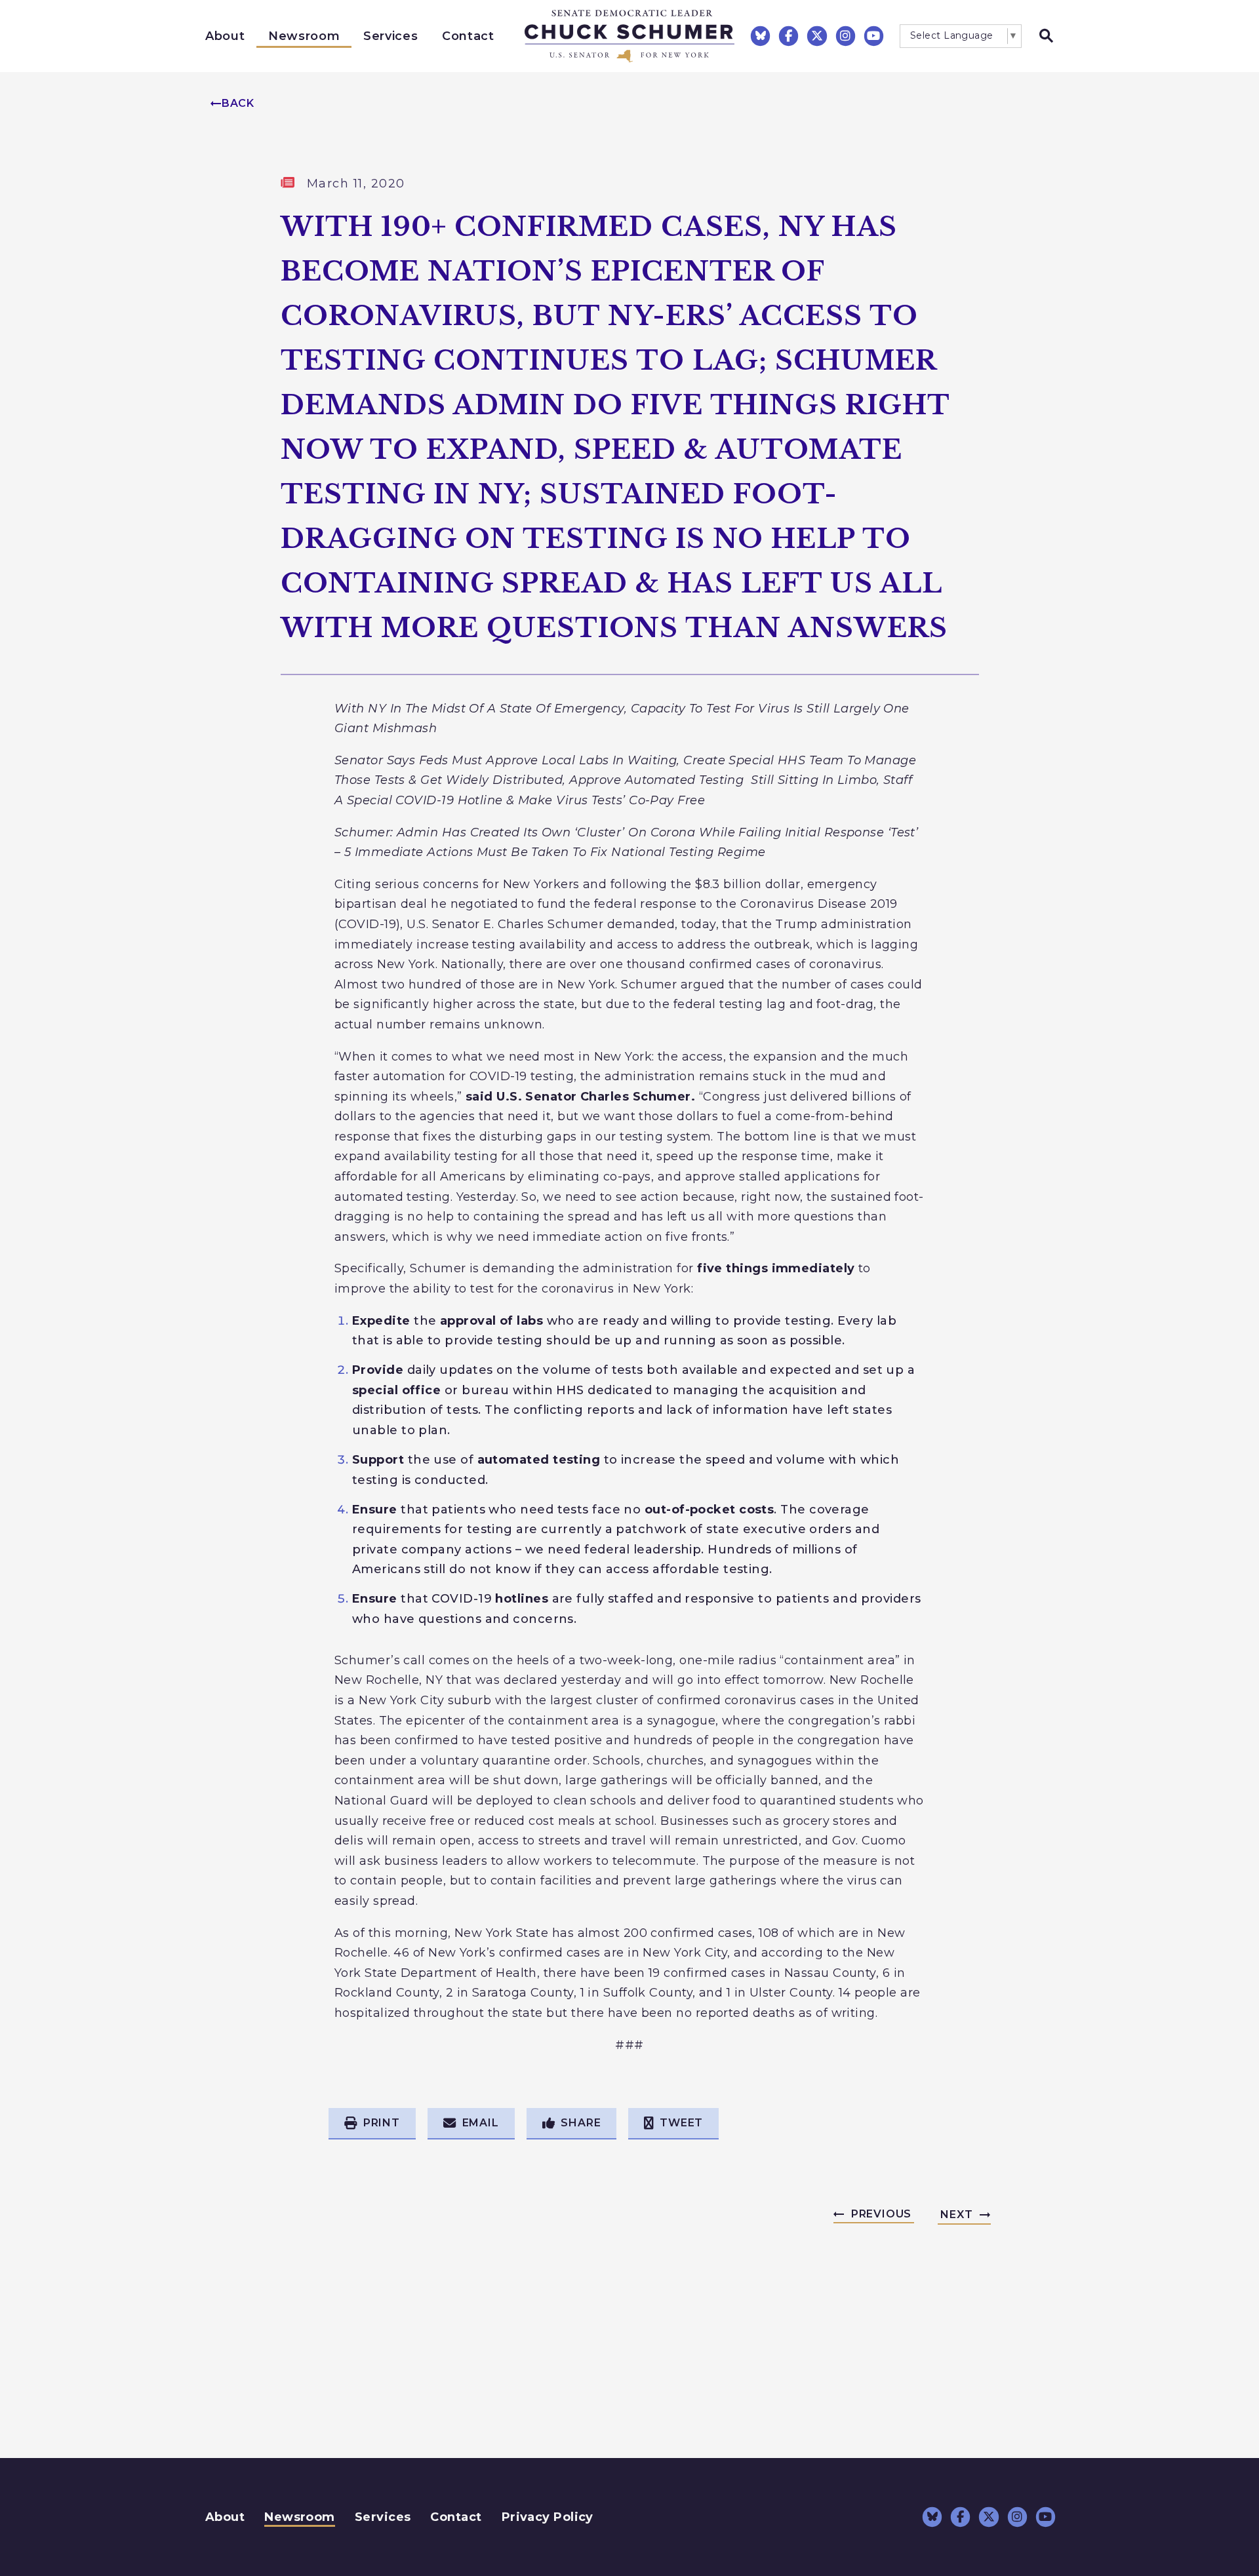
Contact (468, 36)
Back (238, 103)
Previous (881, 2214)
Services (390, 36)
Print (382, 2123)
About (225, 36)
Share (581, 2123)
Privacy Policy (548, 2517)
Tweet (681, 2123)
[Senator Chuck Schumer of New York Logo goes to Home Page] (629, 36)
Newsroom (304, 36)
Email (481, 2123)
